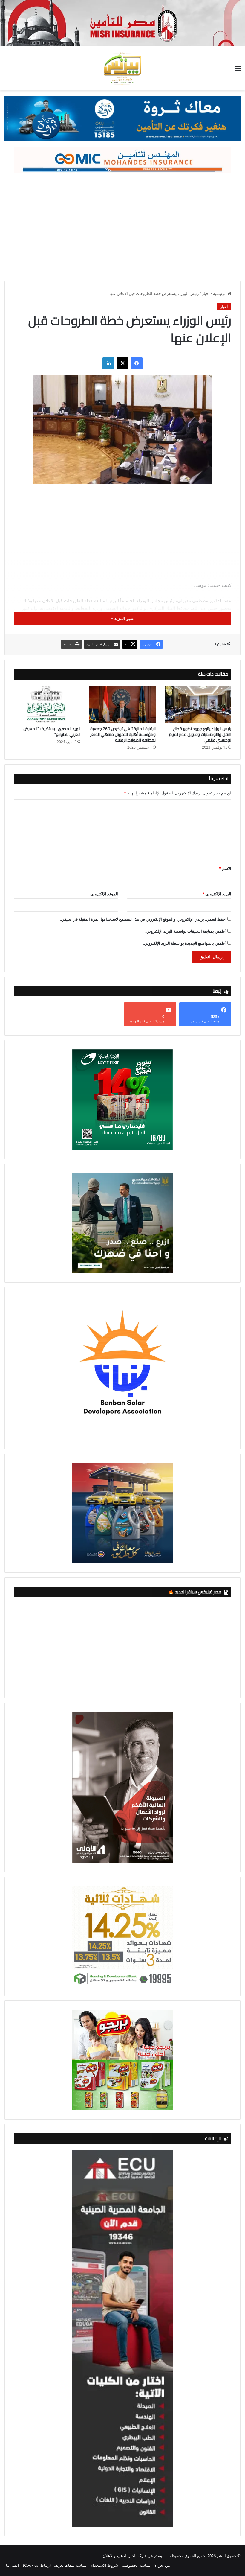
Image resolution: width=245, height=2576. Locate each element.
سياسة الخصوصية (136, 2565)
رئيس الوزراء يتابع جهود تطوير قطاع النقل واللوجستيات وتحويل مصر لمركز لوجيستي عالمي (200, 734)
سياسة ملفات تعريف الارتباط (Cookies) (55, 2565)
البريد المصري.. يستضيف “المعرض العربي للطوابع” (52, 731)
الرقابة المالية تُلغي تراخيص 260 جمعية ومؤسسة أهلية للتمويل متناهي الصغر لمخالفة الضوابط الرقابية (123, 734)
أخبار (206, 293)
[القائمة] (238, 70)
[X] (122, 363)
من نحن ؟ (162, 2565)
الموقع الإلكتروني (104, 894)
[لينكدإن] (108, 363)
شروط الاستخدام (104, 2565)
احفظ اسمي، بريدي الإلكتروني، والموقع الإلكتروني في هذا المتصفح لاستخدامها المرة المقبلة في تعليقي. (143, 919)
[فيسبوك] (137, 363)
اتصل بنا (13, 2565)
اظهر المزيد (124, 618)
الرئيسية (220, 293)
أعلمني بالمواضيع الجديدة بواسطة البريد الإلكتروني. (185, 943)
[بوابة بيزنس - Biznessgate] (122, 68)
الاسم (225, 868)
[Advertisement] (122, 224)
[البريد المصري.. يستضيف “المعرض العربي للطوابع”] (47, 704)
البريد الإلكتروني (217, 894)
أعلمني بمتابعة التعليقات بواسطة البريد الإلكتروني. (186, 931)
